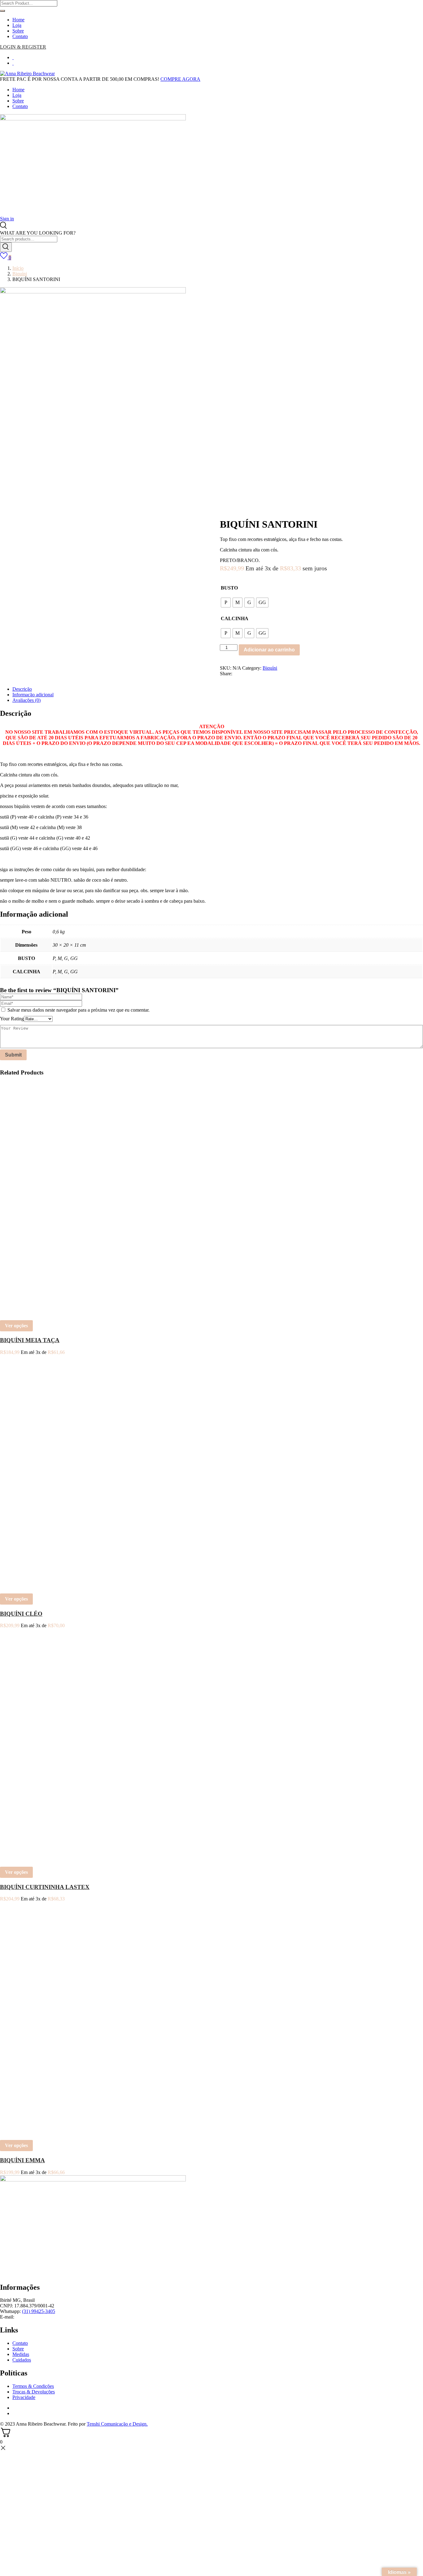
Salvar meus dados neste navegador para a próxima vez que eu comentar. (78, 1010)
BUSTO (229, 588)
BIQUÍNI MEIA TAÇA (30, 1340)
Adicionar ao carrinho (269, 650)
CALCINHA (235, 618)
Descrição (22, 689)
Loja (17, 25)
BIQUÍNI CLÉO (21, 1614)
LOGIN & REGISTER (23, 47)
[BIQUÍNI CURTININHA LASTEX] (77, 1859)
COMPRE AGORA (180, 79)
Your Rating (12, 1019)
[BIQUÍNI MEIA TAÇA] (77, 1312)
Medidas (21, 2354)
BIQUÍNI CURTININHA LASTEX (45, 1887)
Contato (20, 36)
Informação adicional (33, 695)
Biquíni (20, 274)
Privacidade (24, 2397)
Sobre (18, 31)
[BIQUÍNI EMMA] (77, 2132)
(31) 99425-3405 (39, 2311)
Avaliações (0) (26, 700)
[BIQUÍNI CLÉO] (77, 1586)
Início (18, 268)
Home (18, 20)
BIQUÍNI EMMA (22, 2160)
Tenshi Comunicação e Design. (117, 2424)
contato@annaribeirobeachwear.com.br (54, 2317)
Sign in (7, 219)
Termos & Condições (33, 2386)
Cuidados (22, 2360)
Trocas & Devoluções (34, 2392)
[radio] (226, 603)
